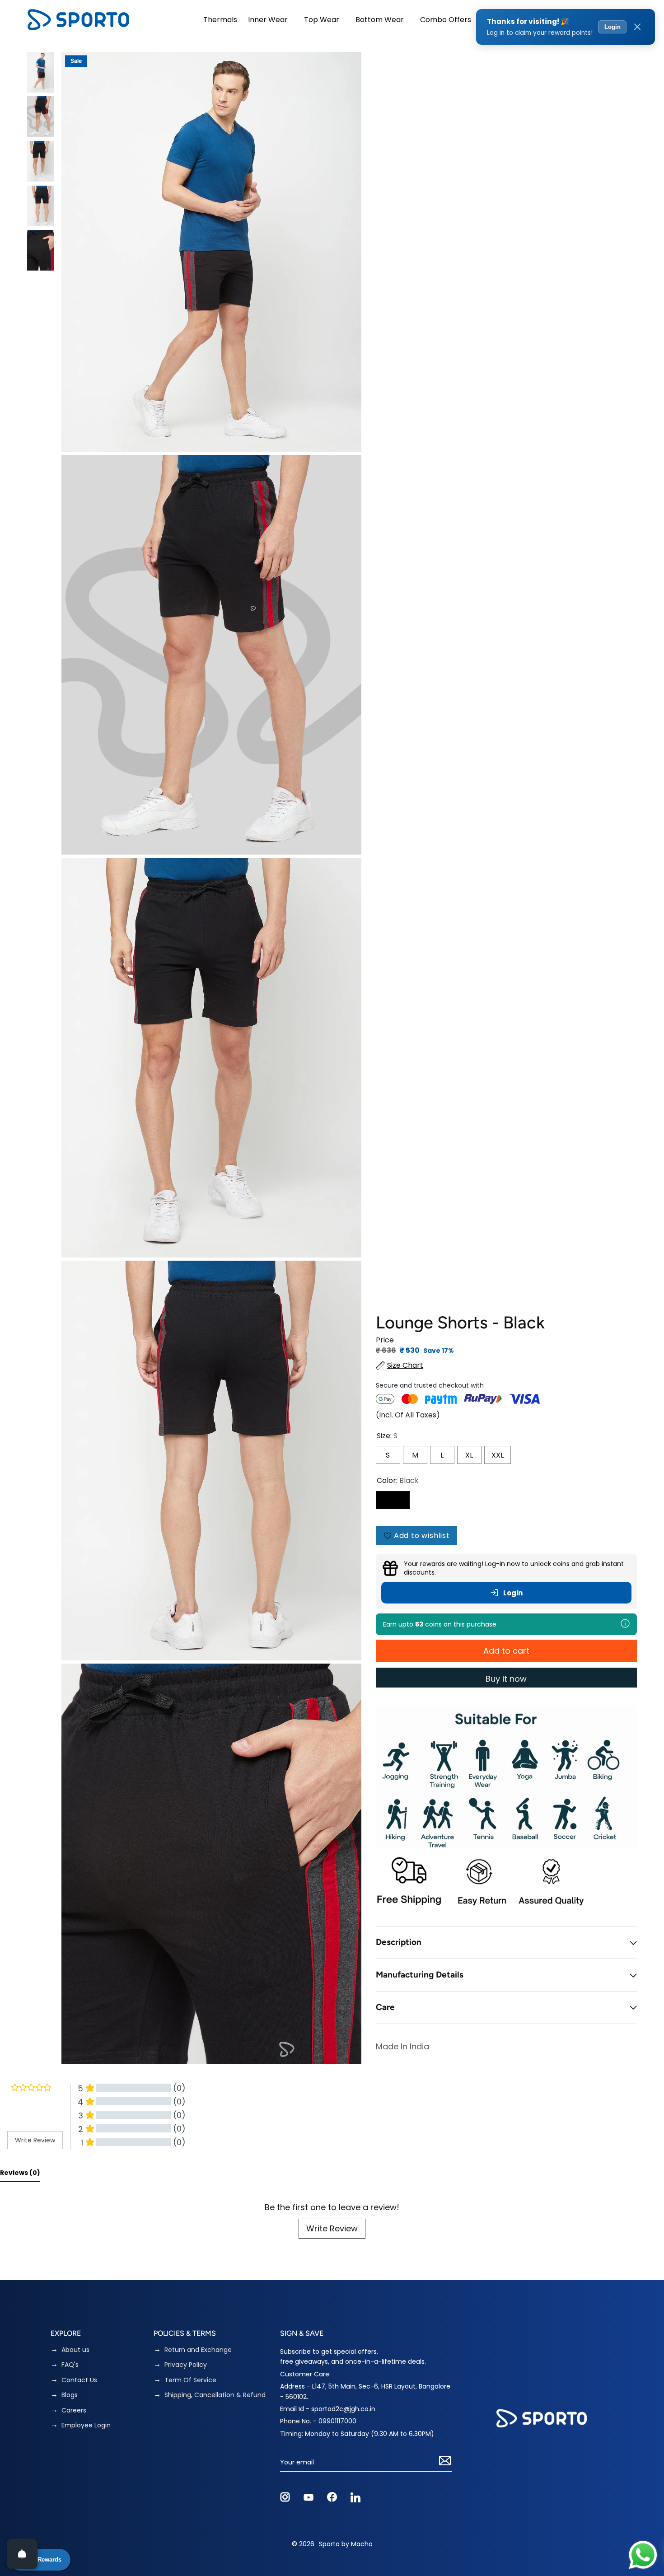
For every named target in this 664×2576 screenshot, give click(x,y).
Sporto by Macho (346, 2544)
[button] (271, 20)
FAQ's (70, 2365)
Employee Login (86, 2425)
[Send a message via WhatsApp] (643, 2555)
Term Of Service (190, 2380)
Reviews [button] (20, 2173)
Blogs (70, 2395)
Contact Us (79, 2380)
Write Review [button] (35, 2140)
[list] (211, 1058)
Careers (74, 2410)
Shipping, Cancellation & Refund (215, 2395)
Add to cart (506, 1651)
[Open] (22, 2554)
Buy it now (506, 1679)
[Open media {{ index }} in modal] (211, 252)
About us (75, 2350)
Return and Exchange (198, 2350)
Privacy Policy (186, 2365)
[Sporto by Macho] (78, 20)
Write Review (332, 2228)
